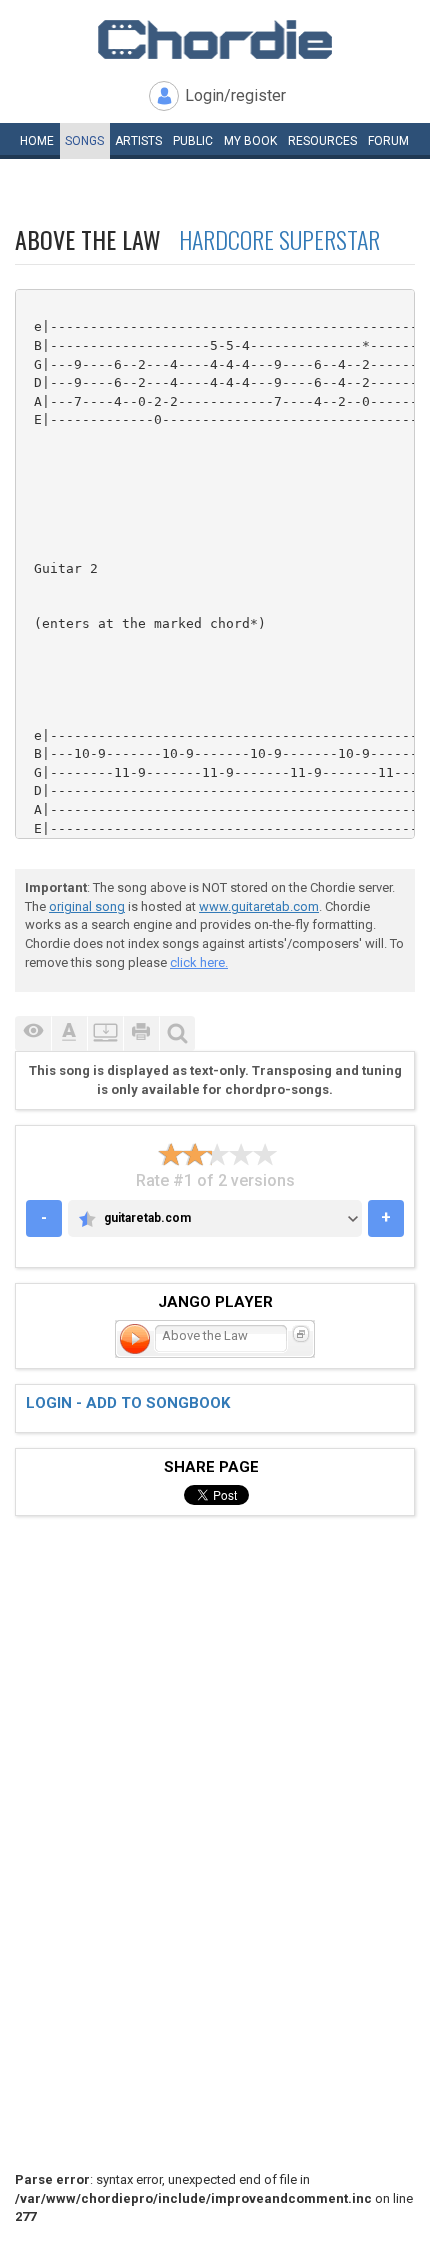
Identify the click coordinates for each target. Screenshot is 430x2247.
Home (37, 141)
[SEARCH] (177, 1033)
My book (250, 141)
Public (193, 141)
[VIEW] (33, 1033)
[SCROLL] (105, 1033)
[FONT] (69, 1033)
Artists (138, 141)
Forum (388, 141)
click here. (199, 962)
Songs (84, 141)
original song (87, 906)
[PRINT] (141, 1033)
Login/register (235, 95)
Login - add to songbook (128, 1403)
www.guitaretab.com (259, 906)
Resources (322, 141)
